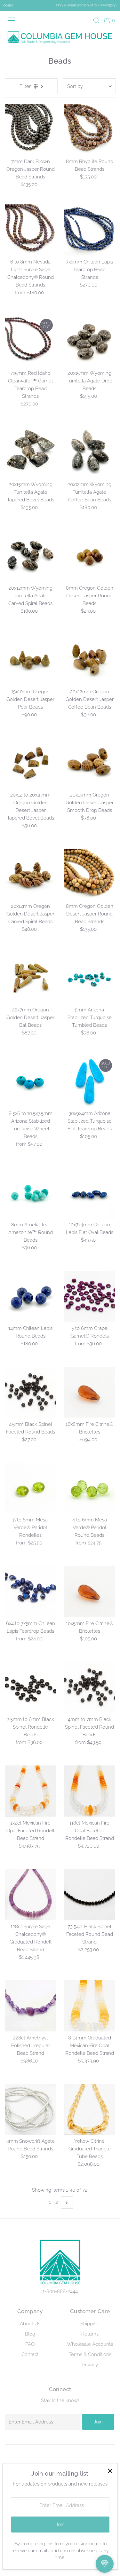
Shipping (90, 2324)
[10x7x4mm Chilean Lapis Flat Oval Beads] (90, 1193)
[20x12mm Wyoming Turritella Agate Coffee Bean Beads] (90, 452)
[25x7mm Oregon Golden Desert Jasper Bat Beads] (30, 978)
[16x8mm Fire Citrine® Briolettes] (90, 1392)
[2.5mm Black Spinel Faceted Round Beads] (30, 1392)
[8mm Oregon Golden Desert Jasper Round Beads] (90, 556)
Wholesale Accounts (90, 2344)
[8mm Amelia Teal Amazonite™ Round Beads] (30, 1193)
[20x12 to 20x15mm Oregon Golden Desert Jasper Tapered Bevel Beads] (30, 763)
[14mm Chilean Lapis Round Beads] (30, 1296)
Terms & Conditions (90, 2354)
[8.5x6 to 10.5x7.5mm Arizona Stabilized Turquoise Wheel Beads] (30, 1081)
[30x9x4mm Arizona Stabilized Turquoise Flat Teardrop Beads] (90, 1081)
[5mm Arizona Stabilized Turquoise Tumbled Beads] (90, 978)
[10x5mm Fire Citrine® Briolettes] (90, 1591)
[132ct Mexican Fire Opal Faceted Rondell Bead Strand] (30, 1791)
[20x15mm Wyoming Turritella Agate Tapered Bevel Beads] (30, 452)
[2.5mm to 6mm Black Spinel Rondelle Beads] (30, 1687)
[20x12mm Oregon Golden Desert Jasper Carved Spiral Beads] (30, 874)
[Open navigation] (13, 20)
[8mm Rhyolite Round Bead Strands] (90, 130)
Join (98, 2422)
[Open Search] (96, 20)
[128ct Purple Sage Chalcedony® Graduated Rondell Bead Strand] (30, 1895)
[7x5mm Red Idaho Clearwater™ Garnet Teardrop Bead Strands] (30, 341)
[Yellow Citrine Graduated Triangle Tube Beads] (90, 2109)
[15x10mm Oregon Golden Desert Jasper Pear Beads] (30, 660)
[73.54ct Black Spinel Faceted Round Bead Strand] (90, 1895)
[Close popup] (110, 2471)
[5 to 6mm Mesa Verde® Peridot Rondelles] (30, 1488)
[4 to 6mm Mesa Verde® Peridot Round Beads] (90, 1488)
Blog (30, 2334)
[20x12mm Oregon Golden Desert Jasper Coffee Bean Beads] (90, 660)
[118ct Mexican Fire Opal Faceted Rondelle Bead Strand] (90, 1791)
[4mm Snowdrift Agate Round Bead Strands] (30, 2109)
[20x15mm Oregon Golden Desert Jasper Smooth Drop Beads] (90, 763)
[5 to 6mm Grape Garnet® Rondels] (90, 1296)
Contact (30, 2354)
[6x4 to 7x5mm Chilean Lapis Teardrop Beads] (30, 1591)
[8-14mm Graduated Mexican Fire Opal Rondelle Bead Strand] (90, 2006)
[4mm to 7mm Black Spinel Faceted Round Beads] (90, 1687)
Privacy (90, 2365)
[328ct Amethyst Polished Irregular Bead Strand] (30, 2006)
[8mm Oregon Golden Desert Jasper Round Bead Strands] (90, 874)
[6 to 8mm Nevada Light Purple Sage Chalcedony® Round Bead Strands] (30, 230)
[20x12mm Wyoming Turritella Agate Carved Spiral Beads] (30, 556)
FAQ (30, 2344)
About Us (30, 2324)
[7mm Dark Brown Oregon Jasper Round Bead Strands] (30, 130)
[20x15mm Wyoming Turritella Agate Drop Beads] (90, 341)
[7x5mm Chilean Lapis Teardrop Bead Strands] (90, 230)
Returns (90, 2334)
